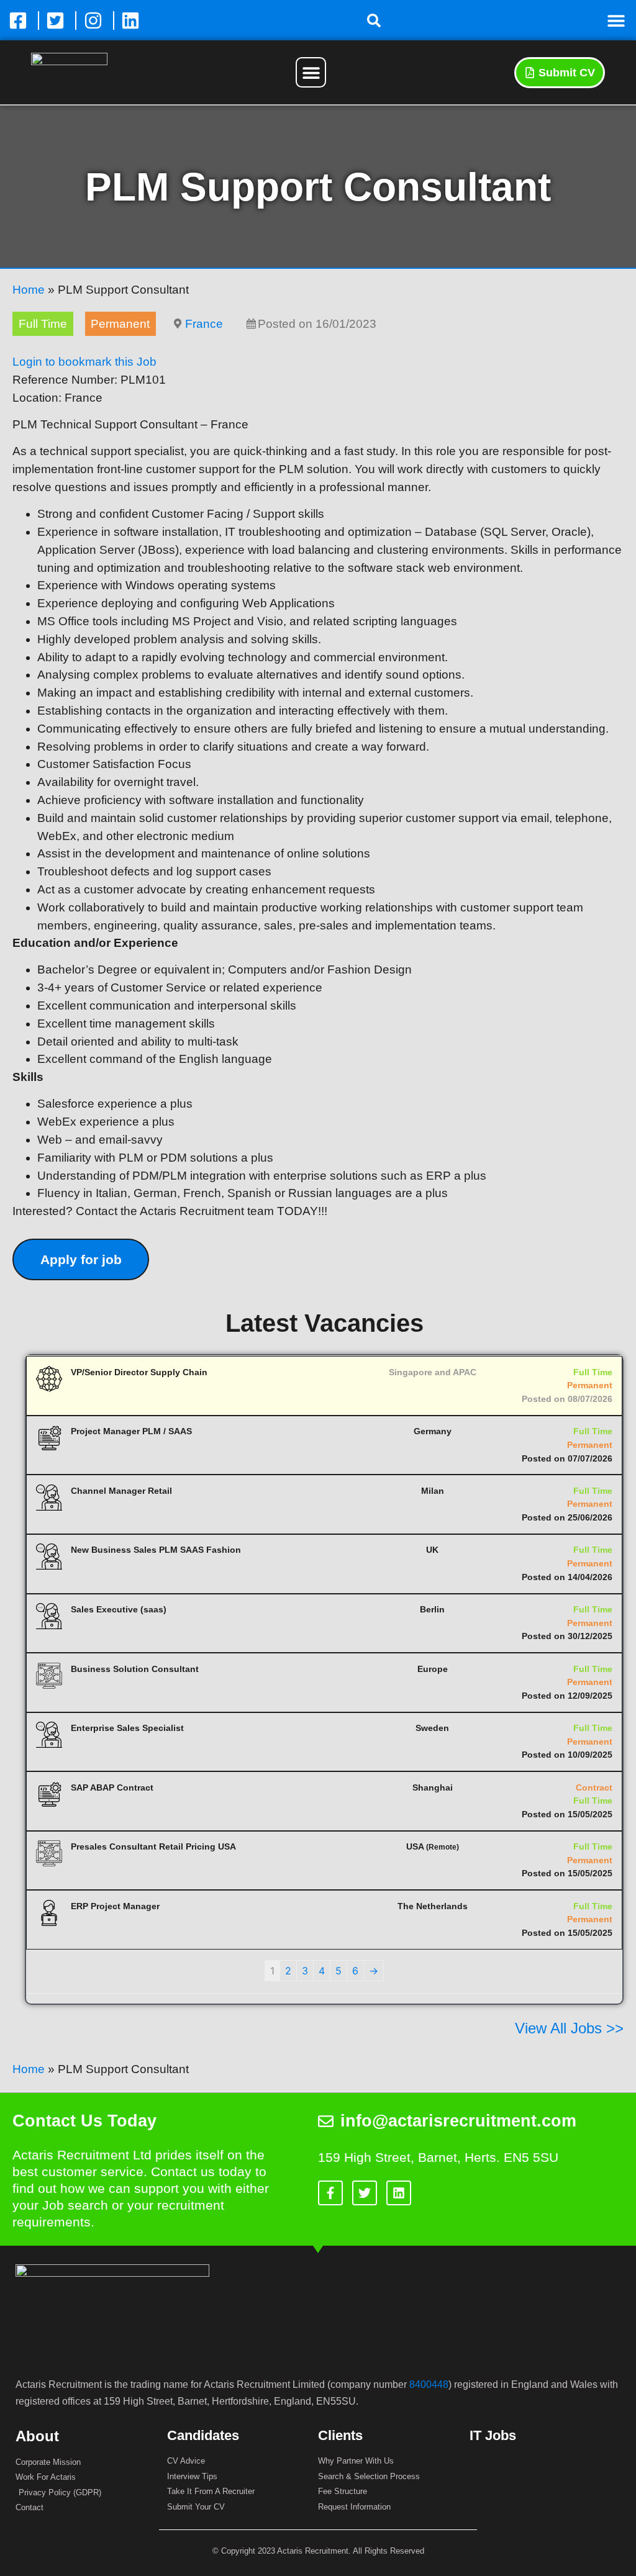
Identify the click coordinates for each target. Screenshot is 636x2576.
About (37, 2436)
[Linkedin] (399, 2193)
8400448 (429, 2384)
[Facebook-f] (330, 2193)
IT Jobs (493, 2435)
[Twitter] (365, 2193)
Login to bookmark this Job (84, 362)
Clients (340, 2435)
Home (29, 290)
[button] (374, 20)
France (204, 324)
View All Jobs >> (569, 2028)
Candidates (203, 2435)
